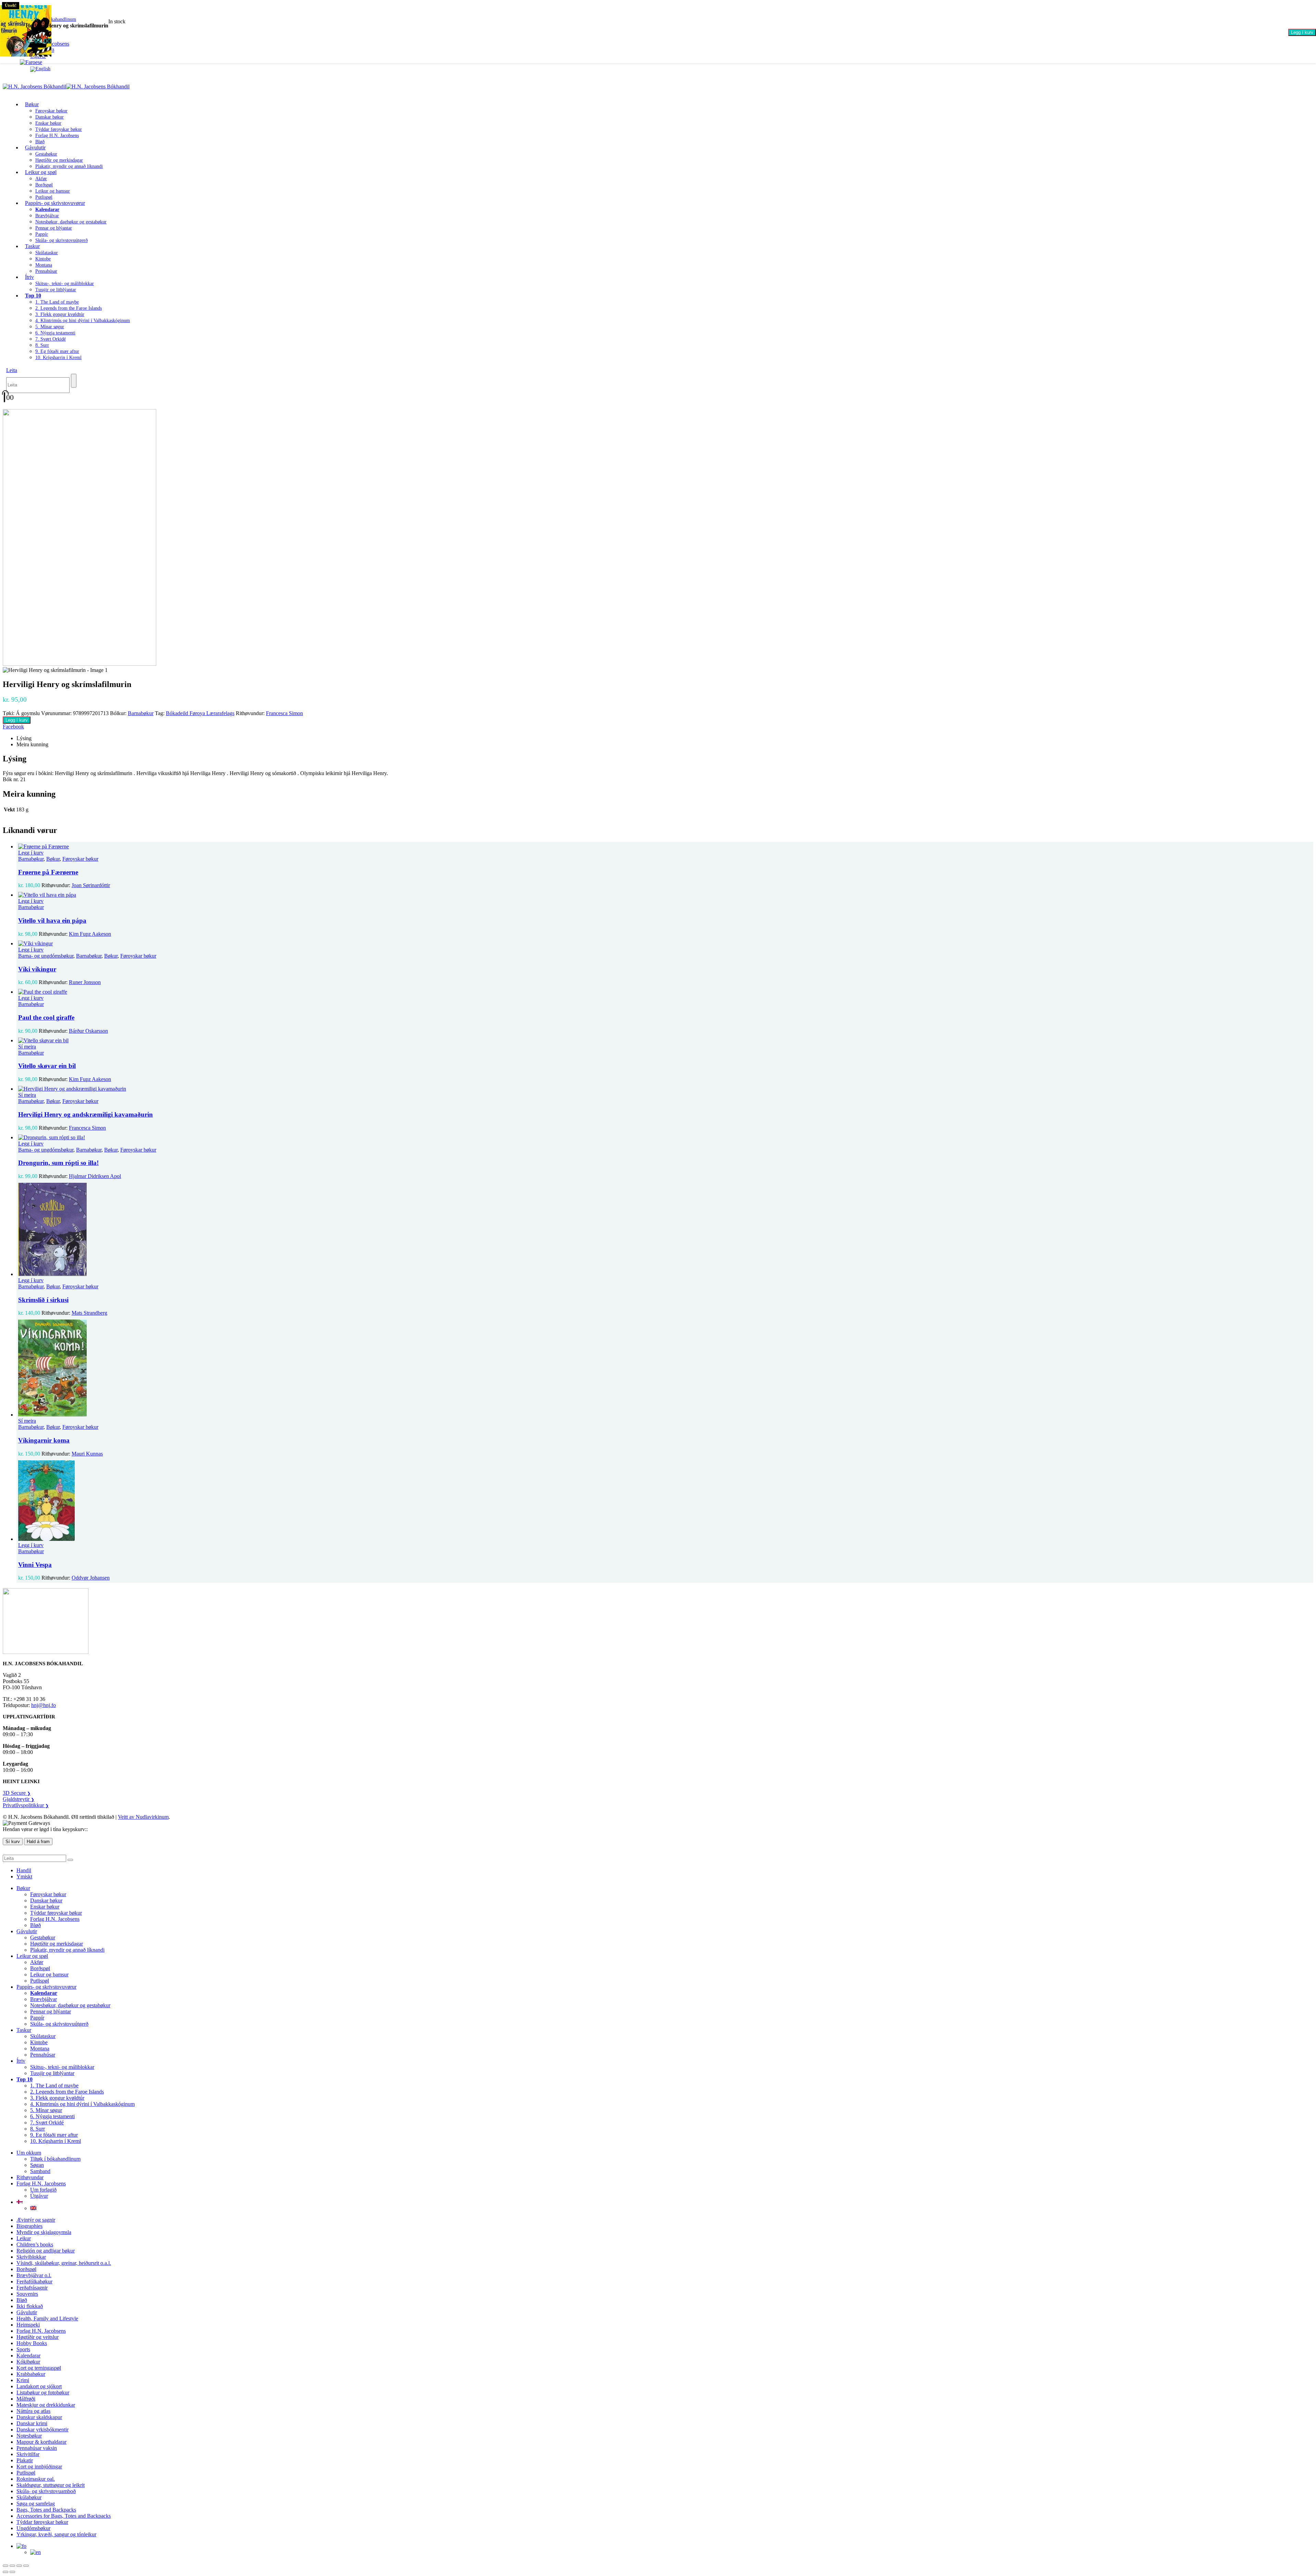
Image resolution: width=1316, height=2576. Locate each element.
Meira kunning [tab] (32, 744)
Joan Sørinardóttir (91, 885)
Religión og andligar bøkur (46, 2251)
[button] (12, 370)
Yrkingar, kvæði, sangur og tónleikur (56, 2534)
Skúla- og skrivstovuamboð (46, 2491)
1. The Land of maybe (57, 302)
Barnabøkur (141, 713)
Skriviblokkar (31, 2257)
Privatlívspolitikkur (26, 1805)
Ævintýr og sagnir (36, 2220)
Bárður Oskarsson (88, 1031)
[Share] (19, 2566)
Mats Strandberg (89, 1313)
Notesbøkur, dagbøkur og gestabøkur (71, 222)
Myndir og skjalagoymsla (44, 2232)
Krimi (23, 2380)
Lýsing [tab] (24, 738)
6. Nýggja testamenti (55, 333)
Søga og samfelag (36, 2504)
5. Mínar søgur (50, 327)
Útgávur (39, 2196)
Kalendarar (28, 2356)
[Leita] (74, 381)
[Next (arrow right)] (12, 2572)
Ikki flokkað (30, 2306)
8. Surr (42, 345)
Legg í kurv (1302, 32)
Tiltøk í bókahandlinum (55, 2159)
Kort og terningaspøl (39, 2368)
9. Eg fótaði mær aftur (57, 351)
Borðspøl (44, 185)
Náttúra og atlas (33, 2411)
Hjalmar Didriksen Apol (95, 1176)
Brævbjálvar (47, 216)
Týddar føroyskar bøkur (59, 129)
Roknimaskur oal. (36, 2479)
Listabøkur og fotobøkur (43, 2393)
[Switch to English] (40, 69)
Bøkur (32, 104)
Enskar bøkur (48, 123)
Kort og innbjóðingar (39, 2467)
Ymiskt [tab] (24, 1876)
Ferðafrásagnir (32, 2288)
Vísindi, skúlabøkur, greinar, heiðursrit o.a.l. (64, 2263)
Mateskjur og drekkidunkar (46, 2405)
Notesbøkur (29, 2436)
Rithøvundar (30, 2177)
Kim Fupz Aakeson (90, 934)
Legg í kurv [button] (31, 853)
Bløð (35, 1925)
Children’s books (35, 2244)
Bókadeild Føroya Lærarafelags (200, 713)
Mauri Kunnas (87, 1454)
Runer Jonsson (85, 982)
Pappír (42, 234)
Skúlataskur (47, 253)
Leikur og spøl (41, 172)
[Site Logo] (66, 87)
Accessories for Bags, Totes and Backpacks (64, 2516)
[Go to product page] (665, 847)
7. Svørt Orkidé (51, 339)
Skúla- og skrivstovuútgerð (62, 240)
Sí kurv (13, 1842)
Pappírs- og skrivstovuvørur (55, 203)
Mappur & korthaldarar (41, 2442)
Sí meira (27, 1047)
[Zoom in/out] (5, 2566)
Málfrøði (26, 2399)
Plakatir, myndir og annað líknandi (69, 166)
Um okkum (29, 2153)
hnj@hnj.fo (44, 1705)
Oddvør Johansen (91, 1578)
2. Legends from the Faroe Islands (69, 308)
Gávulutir (35, 148)
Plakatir (25, 2460)
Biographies (29, 2226)
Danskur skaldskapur (39, 2417)
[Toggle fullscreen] (12, 2566)
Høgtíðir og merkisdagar (59, 160)
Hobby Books (32, 2343)
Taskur (32, 246)
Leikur (24, 2238)
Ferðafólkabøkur (34, 2281)
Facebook (13, 727)
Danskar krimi (32, 2423)
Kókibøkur (28, 2362)
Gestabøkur (46, 154)
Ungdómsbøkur (33, 2528)
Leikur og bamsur (53, 191)
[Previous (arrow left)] (5, 2572)
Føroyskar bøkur (51, 111)
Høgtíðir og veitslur (38, 2337)
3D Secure (17, 1793)
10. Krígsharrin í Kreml (58, 358)
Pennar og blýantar (54, 228)
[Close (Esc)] (26, 2566)
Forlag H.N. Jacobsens (57, 136)
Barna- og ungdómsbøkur (46, 956)
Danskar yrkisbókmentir (42, 2430)
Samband (40, 2171)
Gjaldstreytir (19, 1799)
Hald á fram (38, 1842)
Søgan (37, 2165)
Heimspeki (28, 2325)
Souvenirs (27, 2294)
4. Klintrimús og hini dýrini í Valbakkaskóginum (83, 321)
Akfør (41, 179)
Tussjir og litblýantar (56, 290)
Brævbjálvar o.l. (34, 2275)
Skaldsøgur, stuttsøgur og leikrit (51, 2485)
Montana (44, 265)
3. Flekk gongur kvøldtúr (60, 314)
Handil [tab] (24, 1870)
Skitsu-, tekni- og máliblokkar (65, 284)
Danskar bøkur (50, 117)
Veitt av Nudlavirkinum (143, 1817)
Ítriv (29, 277)
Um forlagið (43, 2190)
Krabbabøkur (31, 2374)
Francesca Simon (284, 713)
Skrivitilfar (28, 2454)
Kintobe (43, 259)
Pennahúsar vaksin (37, 2448)
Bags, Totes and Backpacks (46, 2510)
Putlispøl (40, 1981)
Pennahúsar (46, 271)
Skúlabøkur (29, 2497)
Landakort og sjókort (39, 2386)
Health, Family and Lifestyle (47, 2319)
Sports (23, 2349)
